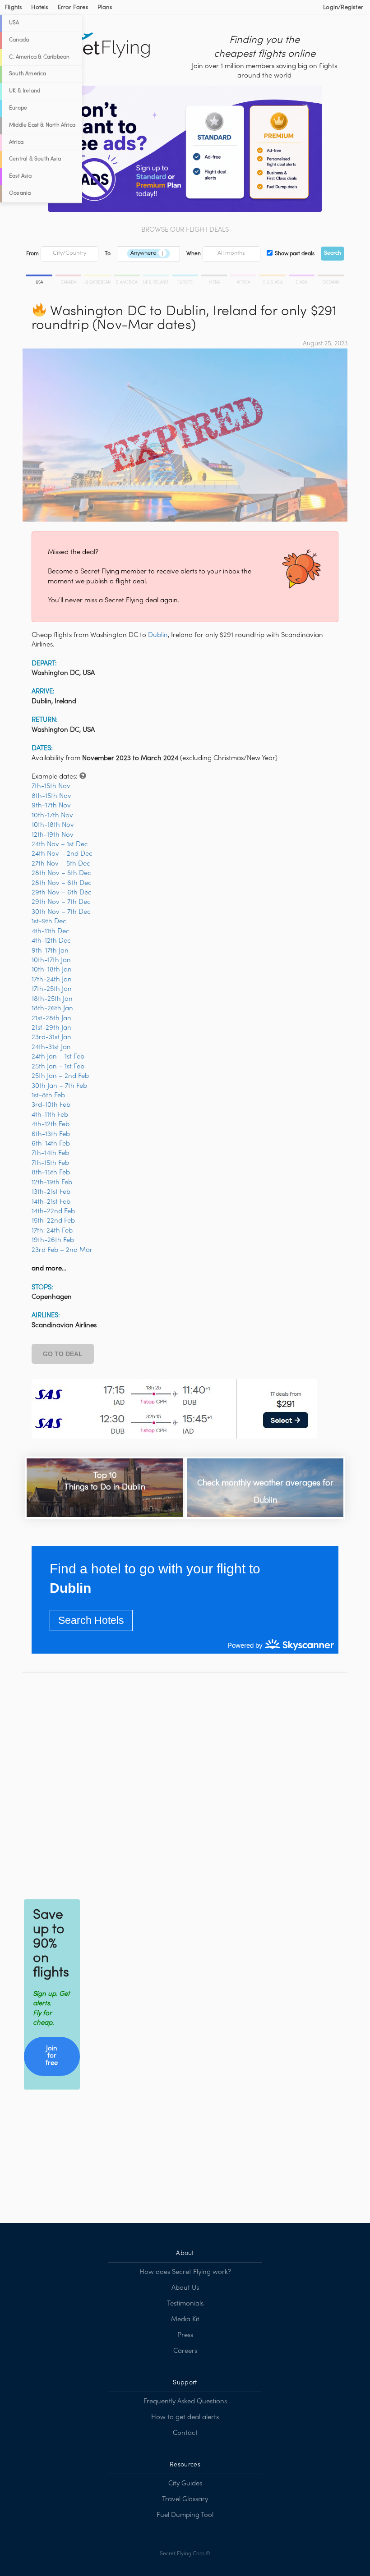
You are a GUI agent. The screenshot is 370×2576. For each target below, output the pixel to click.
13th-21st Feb (51, 1192)
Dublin (158, 635)
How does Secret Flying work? (185, 2272)
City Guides (185, 2484)
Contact (185, 2433)
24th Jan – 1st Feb (58, 1057)
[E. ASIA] (303, 277)
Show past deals (295, 254)
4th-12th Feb (51, 1124)
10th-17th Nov (52, 816)
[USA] (40, 277)
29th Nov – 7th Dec (61, 902)
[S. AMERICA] (127, 277)
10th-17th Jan (51, 960)
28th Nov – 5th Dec (61, 873)
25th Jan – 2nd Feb (60, 1076)
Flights (13, 8)
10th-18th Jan (52, 970)
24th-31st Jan (51, 1047)
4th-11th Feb (50, 1115)
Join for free (52, 2056)
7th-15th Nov (51, 786)
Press (185, 2335)
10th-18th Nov (53, 825)
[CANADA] (69, 277)
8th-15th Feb (51, 1173)
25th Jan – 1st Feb (58, 1067)
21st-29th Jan (51, 1028)
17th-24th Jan (52, 980)
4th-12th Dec (51, 941)
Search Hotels (91, 1620)
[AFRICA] (244, 277)
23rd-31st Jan (51, 1037)
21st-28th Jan (51, 1018)
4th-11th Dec (51, 931)
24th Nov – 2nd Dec (62, 854)
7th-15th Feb (50, 1163)
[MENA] (215, 277)
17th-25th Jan (52, 989)
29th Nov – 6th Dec (62, 893)
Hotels (40, 8)
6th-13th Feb (51, 1134)
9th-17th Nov (51, 806)
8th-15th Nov (51, 796)
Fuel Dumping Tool (185, 2515)
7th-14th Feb (50, 1153)
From (32, 254)
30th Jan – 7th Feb (59, 1086)
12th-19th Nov (53, 835)
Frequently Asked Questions (185, 2402)
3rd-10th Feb (51, 1105)
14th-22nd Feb (53, 1211)
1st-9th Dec (49, 921)
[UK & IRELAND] (157, 277)
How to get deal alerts (185, 2417)
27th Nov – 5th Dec (61, 864)
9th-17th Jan (50, 951)
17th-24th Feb (52, 1231)
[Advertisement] (185, 1784)
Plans (105, 8)
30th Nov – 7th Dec (61, 912)
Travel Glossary (185, 2499)
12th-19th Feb (52, 1183)
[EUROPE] (186, 277)
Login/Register (343, 8)
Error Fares (73, 8)
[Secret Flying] (97, 46)
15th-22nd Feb (53, 1221)
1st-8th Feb (48, 1095)
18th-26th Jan (52, 1008)
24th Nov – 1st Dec (60, 844)
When (194, 254)
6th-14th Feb (51, 1144)
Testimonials (185, 2304)
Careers (185, 2351)
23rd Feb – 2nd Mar (62, 1250)
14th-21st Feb (51, 1202)
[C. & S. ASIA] (273, 277)
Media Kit (185, 2319)
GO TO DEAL (63, 1354)
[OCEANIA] (330, 277)
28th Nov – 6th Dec (62, 883)
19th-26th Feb (53, 1240)
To (108, 254)
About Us (185, 2288)
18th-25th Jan (52, 999)
